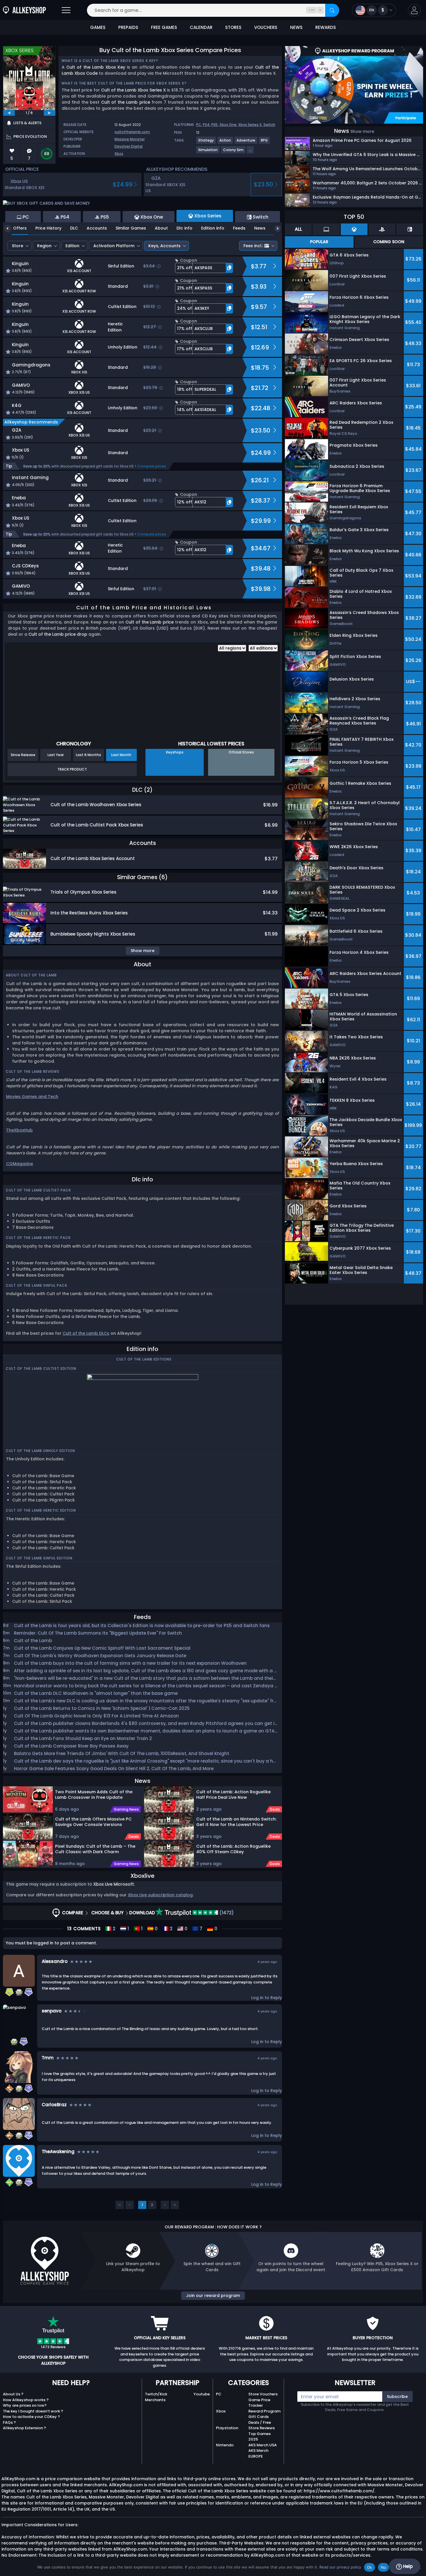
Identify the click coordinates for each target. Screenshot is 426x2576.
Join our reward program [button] (213, 2296)
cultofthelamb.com (132, 132)
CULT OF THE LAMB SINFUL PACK (37, 1285)
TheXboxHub (19, 1130)
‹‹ (120, 2205)
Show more (362, 131)
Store (18, 246)
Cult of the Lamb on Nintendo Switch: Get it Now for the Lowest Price (236, 1822)
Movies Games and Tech (32, 1097)
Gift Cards (258, 2417)
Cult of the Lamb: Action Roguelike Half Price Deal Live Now (233, 1795)
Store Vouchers (263, 2394)
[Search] (332, 10)
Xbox (119, 154)
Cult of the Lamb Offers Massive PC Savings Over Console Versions (93, 1822)
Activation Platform (114, 246)
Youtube (202, 2394)
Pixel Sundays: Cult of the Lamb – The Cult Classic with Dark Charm (95, 1849)
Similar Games (131, 228)
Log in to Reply (267, 1998)
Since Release (23, 755)
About (161, 228)
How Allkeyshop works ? (26, 2400)
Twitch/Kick (156, 2394)
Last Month (121, 755)
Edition (72, 246)
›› (175, 2205)
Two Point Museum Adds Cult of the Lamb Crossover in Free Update (94, 1795)
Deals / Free (260, 2422)
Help (407, 2566)
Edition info (213, 228)
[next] (50, 113)
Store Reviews (262, 2428)
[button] (414, 10)
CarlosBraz (54, 2105)
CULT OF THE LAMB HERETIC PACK (38, 1238)
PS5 (214, 125)
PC (199, 125)
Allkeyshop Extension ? (24, 2428)
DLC (74, 228)
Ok (369, 2567)
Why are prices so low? (25, 2405)
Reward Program (264, 2411)
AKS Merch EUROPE (258, 2453)
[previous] (9, 113)
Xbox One (228, 125)
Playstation (227, 2428)
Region (44, 246)
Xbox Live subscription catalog (160, 1895)
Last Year (56, 755)
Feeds (239, 228)
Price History (48, 228)
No (384, 2567)
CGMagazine (20, 1164)
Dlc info (184, 228)
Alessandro (55, 1961)
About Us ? (13, 2394)
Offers (20, 228)
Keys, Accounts (164, 246)
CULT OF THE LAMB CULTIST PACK (38, 1190)
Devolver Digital (129, 146)
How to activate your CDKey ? (31, 2417)
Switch (269, 125)
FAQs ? (9, 2422)
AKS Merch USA (263, 2445)
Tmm (48, 2058)
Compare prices (152, 466)
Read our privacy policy (340, 2567)
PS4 (206, 125)
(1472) (226, 1913)
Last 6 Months (89, 755)
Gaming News (126, 1809)
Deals (134, 1837)
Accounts (97, 228)
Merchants (155, 2400)
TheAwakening (58, 2151)
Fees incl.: (253, 246)
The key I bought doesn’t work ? (33, 2411)
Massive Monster (130, 139)
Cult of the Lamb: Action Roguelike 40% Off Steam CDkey (233, 1849)
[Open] (66, 10)
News (260, 228)
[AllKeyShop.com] (24, 10)
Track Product (72, 769)
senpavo (52, 2011)
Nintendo (225, 2445)
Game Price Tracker (259, 2403)
